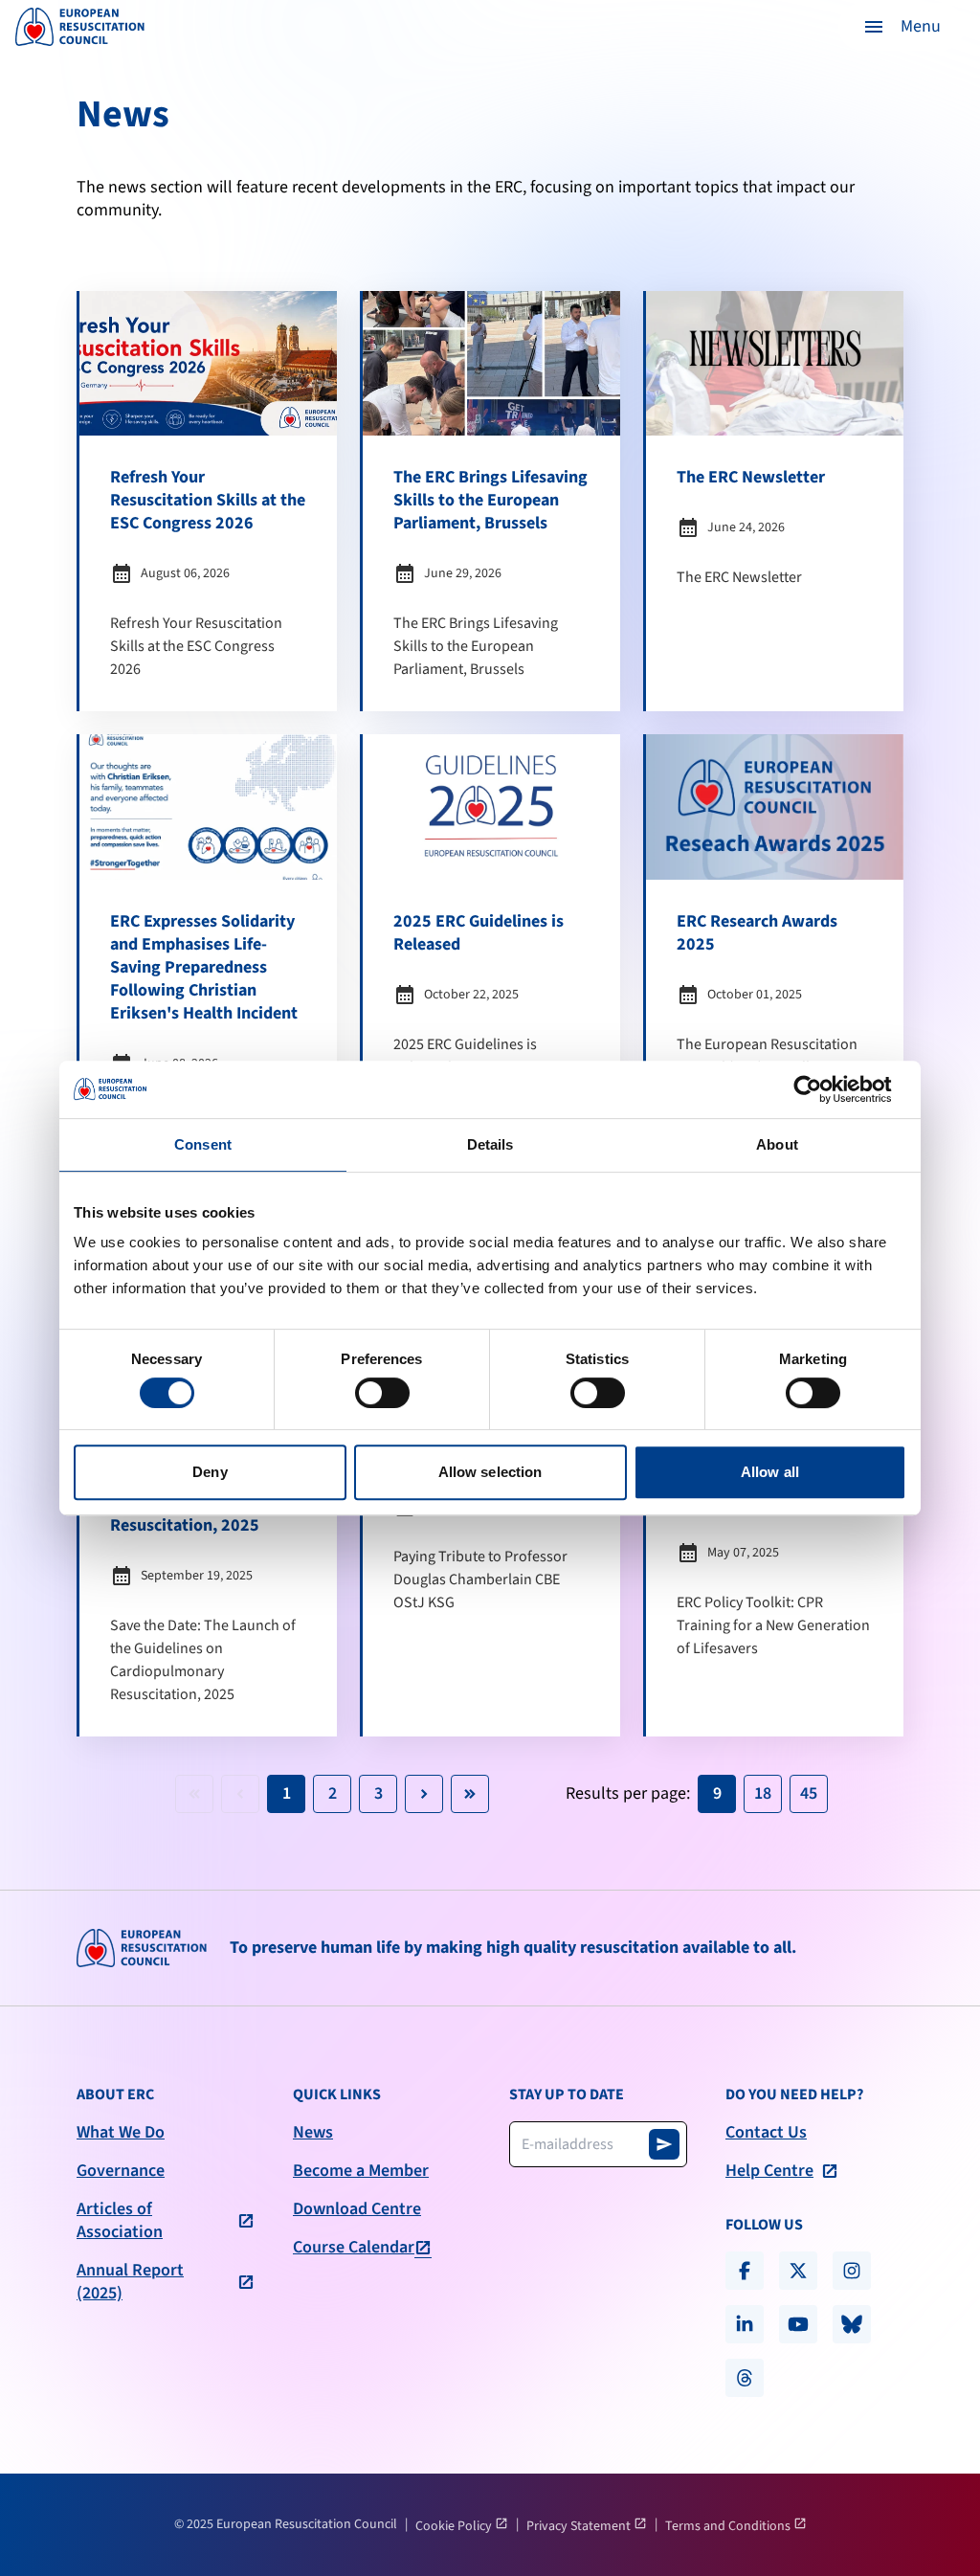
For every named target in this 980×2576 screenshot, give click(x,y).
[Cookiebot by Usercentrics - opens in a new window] (823, 1089)
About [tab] (777, 1144)
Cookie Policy (455, 2526)
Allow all (770, 1472)
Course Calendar (354, 2248)
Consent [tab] (203, 1144)
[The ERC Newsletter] (775, 501)
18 (763, 1793)
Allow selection (490, 1472)
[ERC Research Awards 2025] (775, 990)
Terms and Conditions (729, 2526)
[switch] (382, 1393)
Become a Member (361, 2171)
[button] (902, 27)
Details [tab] (490, 1144)
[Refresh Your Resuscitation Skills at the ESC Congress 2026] (208, 501)
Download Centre (357, 2209)
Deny (210, 1472)
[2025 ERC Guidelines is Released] (491, 990)
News (313, 2133)
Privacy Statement (580, 2526)
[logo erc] (80, 27)
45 (809, 1793)
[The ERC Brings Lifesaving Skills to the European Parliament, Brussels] (491, 501)
